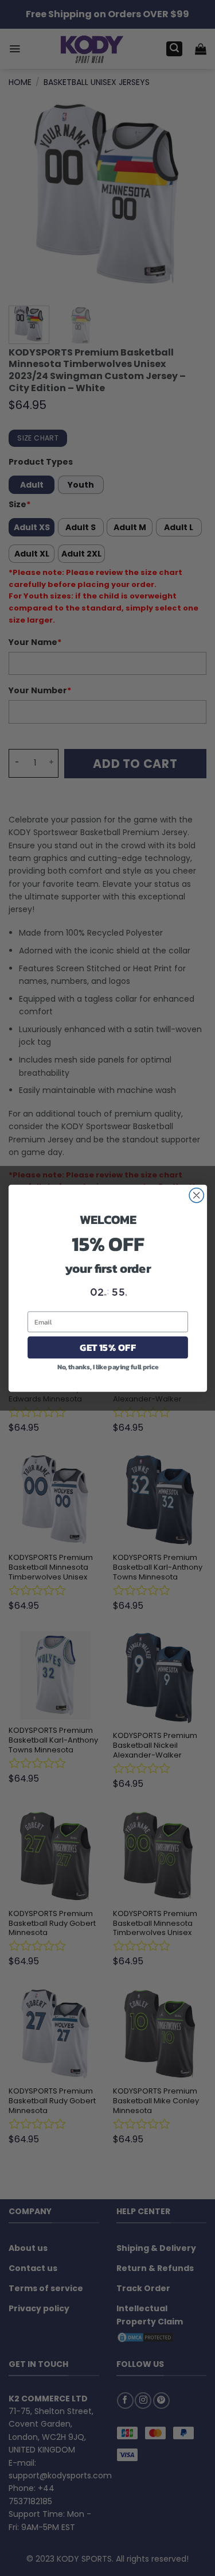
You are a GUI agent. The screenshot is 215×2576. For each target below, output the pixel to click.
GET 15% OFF (107, 1347)
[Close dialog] (196, 1195)
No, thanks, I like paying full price (107, 1366)
